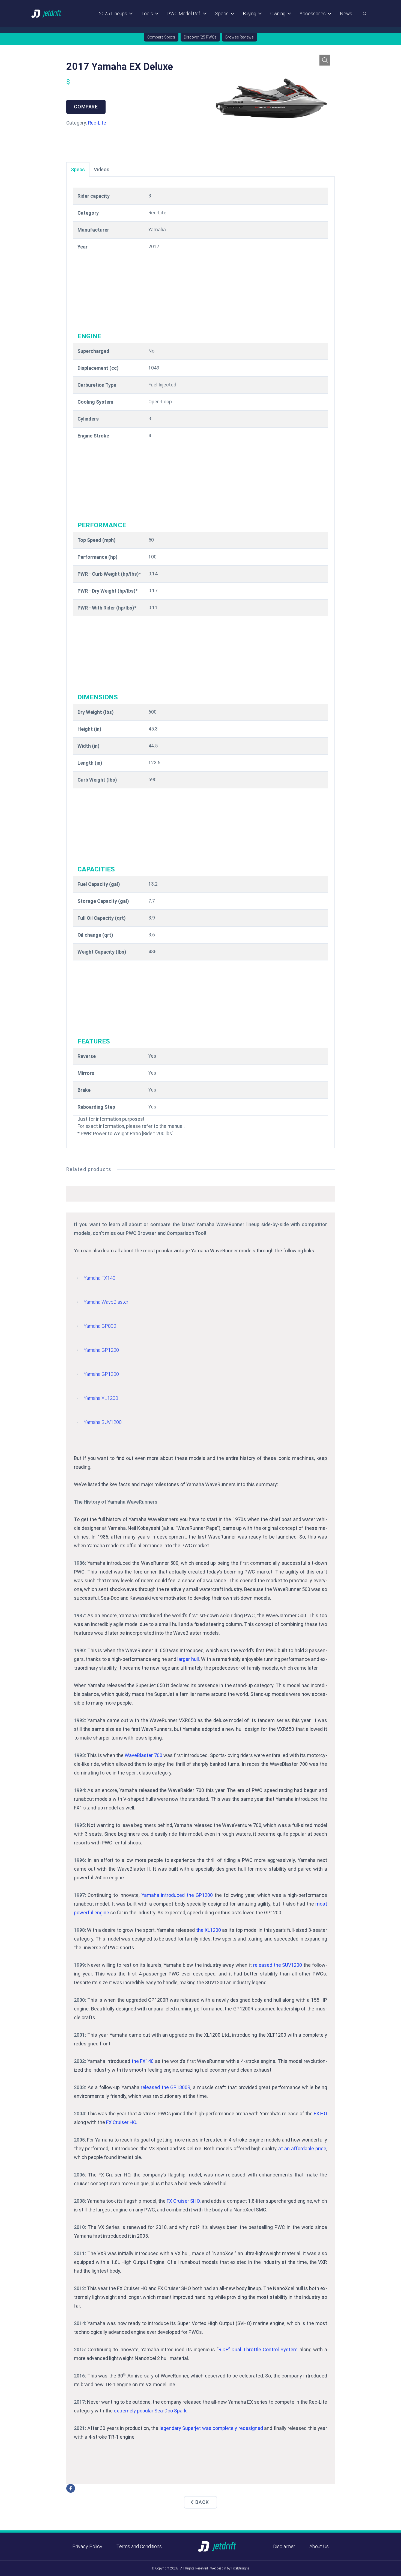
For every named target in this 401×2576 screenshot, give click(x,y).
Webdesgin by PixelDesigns (230, 2568)
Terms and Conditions (139, 2546)
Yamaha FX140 (100, 1278)
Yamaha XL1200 (101, 1398)
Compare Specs (161, 37)
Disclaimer (284, 2546)
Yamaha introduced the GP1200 (177, 1895)
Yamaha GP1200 (101, 1350)
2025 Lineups (113, 14)
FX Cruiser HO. (122, 2122)
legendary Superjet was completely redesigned (211, 2428)
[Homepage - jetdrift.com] (47, 14)
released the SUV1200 (278, 1965)
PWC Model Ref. (184, 14)
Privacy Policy (87, 2546)
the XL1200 (209, 1930)
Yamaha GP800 (100, 1326)
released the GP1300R (166, 2087)
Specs (222, 14)
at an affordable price (302, 2148)
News (346, 14)
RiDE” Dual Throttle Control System (258, 2349)
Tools (147, 14)
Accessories (313, 14)
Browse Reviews (240, 37)
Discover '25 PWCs (200, 37)
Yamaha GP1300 (101, 1374)
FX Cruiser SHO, (184, 2201)
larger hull (188, 1659)
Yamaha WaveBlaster (106, 1302)
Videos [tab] (102, 169)
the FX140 (143, 2061)
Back (202, 2502)
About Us (319, 2546)
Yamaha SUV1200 (103, 1422)
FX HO (320, 2114)
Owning (278, 14)
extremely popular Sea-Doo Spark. (151, 2411)
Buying (249, 14)
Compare (86, 107)
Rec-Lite (97, 123)
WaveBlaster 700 (143, 1755)
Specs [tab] (78, 169)
